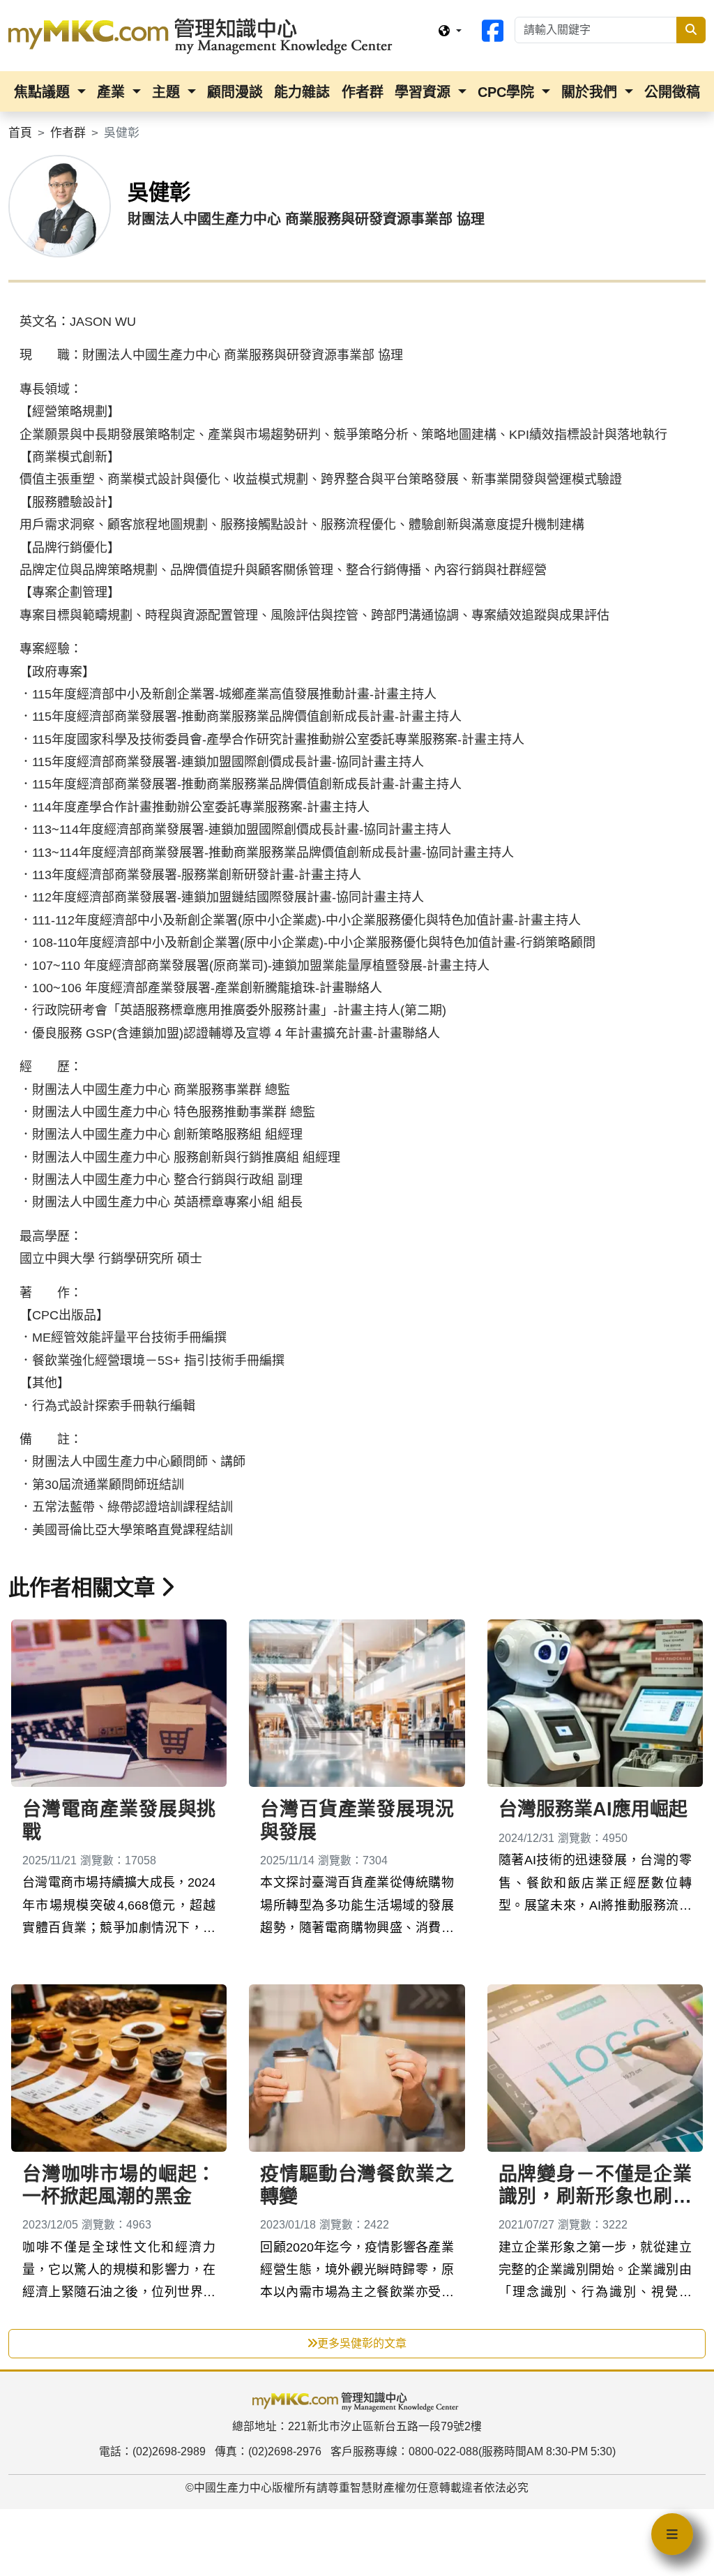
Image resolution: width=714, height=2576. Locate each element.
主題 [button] (168, 92)
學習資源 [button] (425, 92)
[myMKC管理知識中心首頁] (204, 35)
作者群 (363, 92)
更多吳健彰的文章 (362, 2343)
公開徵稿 (672, 92)
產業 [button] (113, 92)
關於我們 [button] (591, 92)
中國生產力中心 (233, 2488)
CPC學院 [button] (508, 92)
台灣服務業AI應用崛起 (593, 1809)
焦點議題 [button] (44, 92)
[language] (450, 31)
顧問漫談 (235, 92)
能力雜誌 (302, 92)
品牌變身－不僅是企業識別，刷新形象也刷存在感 (595, 2197)
